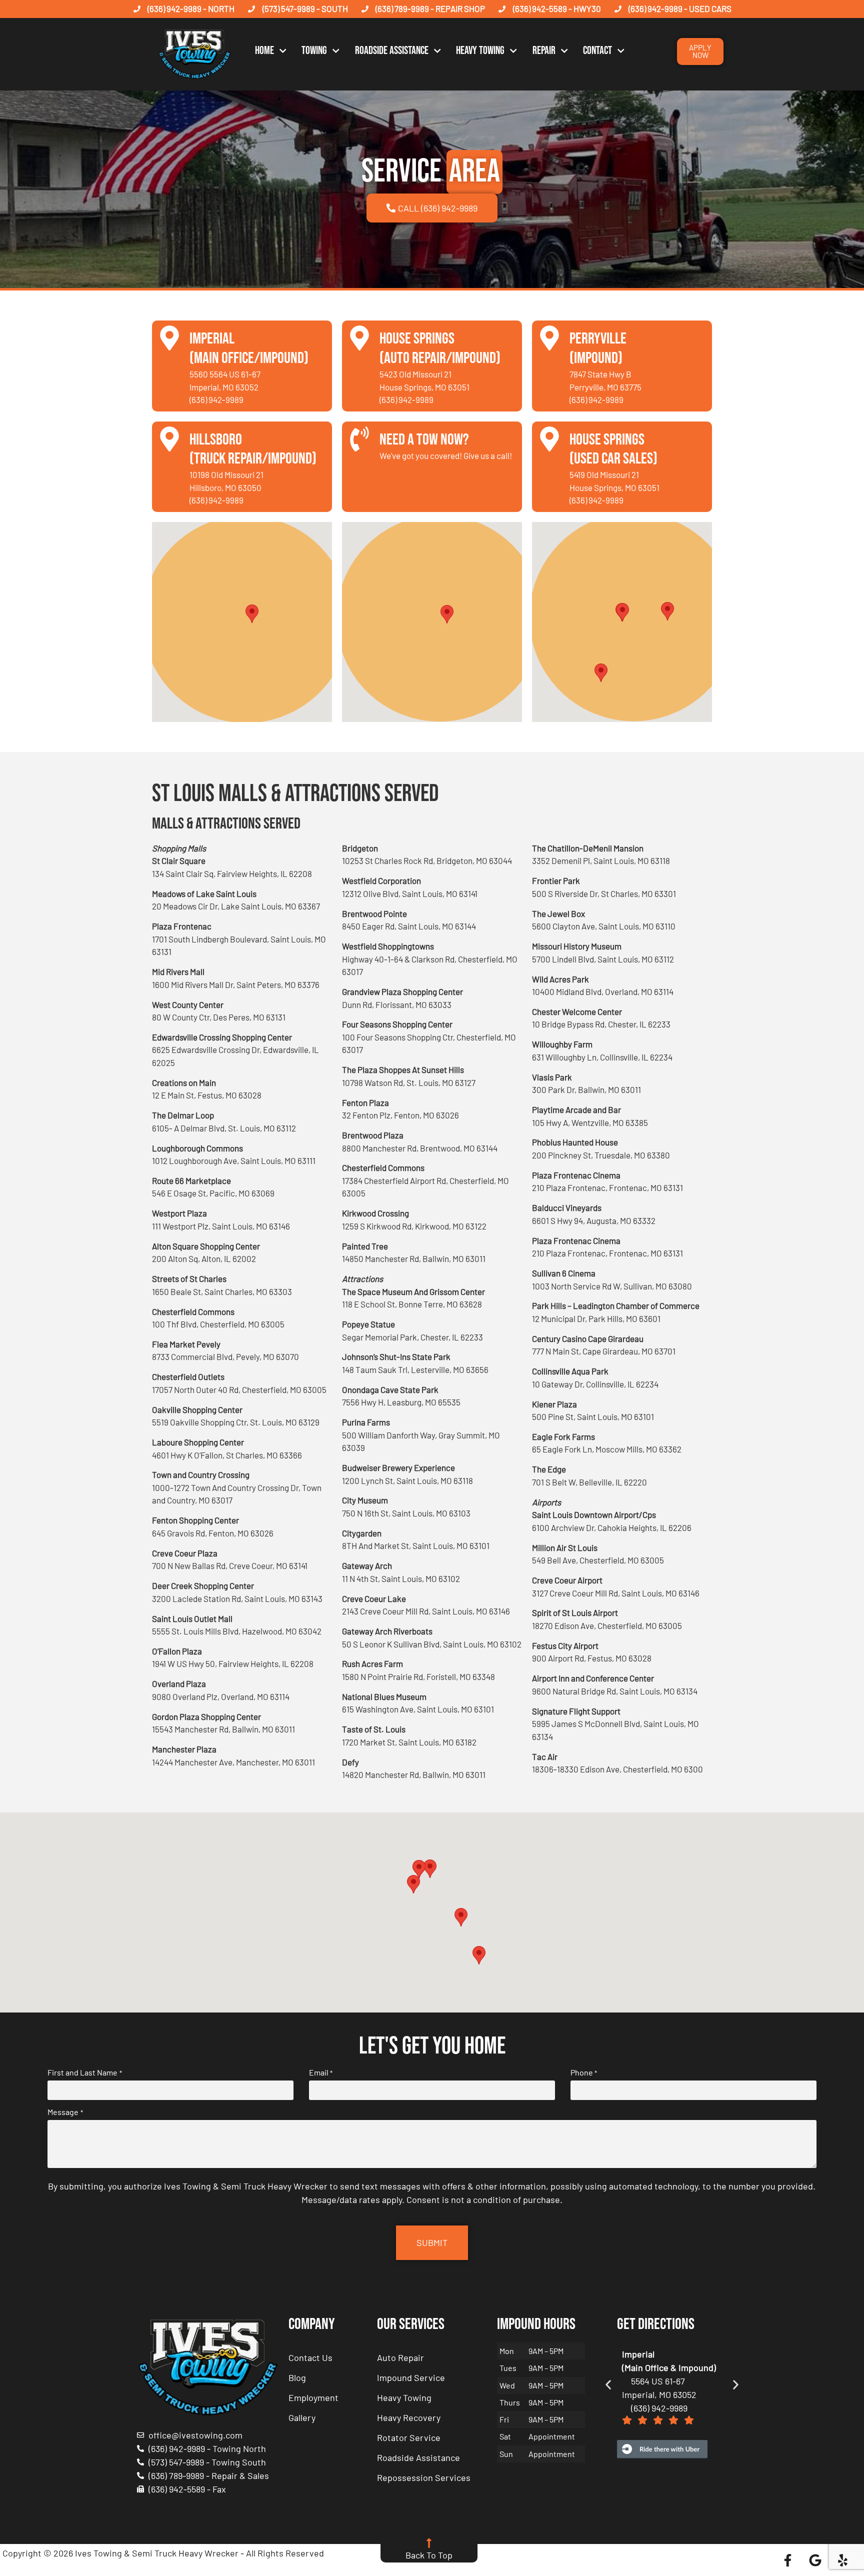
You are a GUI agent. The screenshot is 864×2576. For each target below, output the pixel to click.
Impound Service (411, 2377)
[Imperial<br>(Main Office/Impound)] (169, 338)
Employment (313, 2397)
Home (264, 51)
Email (321, 2072)
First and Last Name (84, 2072)
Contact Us (310, 2357)
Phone (584, 2072)
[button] (252, 614)
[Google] (815, 2560)
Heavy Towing (480, 51)
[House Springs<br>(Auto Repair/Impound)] (359, 338)
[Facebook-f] (787, 2560)
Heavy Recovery (409, 2417)
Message (65, 2112)
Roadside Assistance (392, 51)
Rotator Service (409, 2437)
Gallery (302, 2417)
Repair (544, 51)
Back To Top (429, 2555)
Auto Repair (400, 2357)
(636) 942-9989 (216, 399)
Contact (597, 51)
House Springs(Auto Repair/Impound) (440, 348)
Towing (314, 51)
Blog (297, 2377)
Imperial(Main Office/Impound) (249, 348)
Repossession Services (424, 2477)
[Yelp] (842, 2560)
